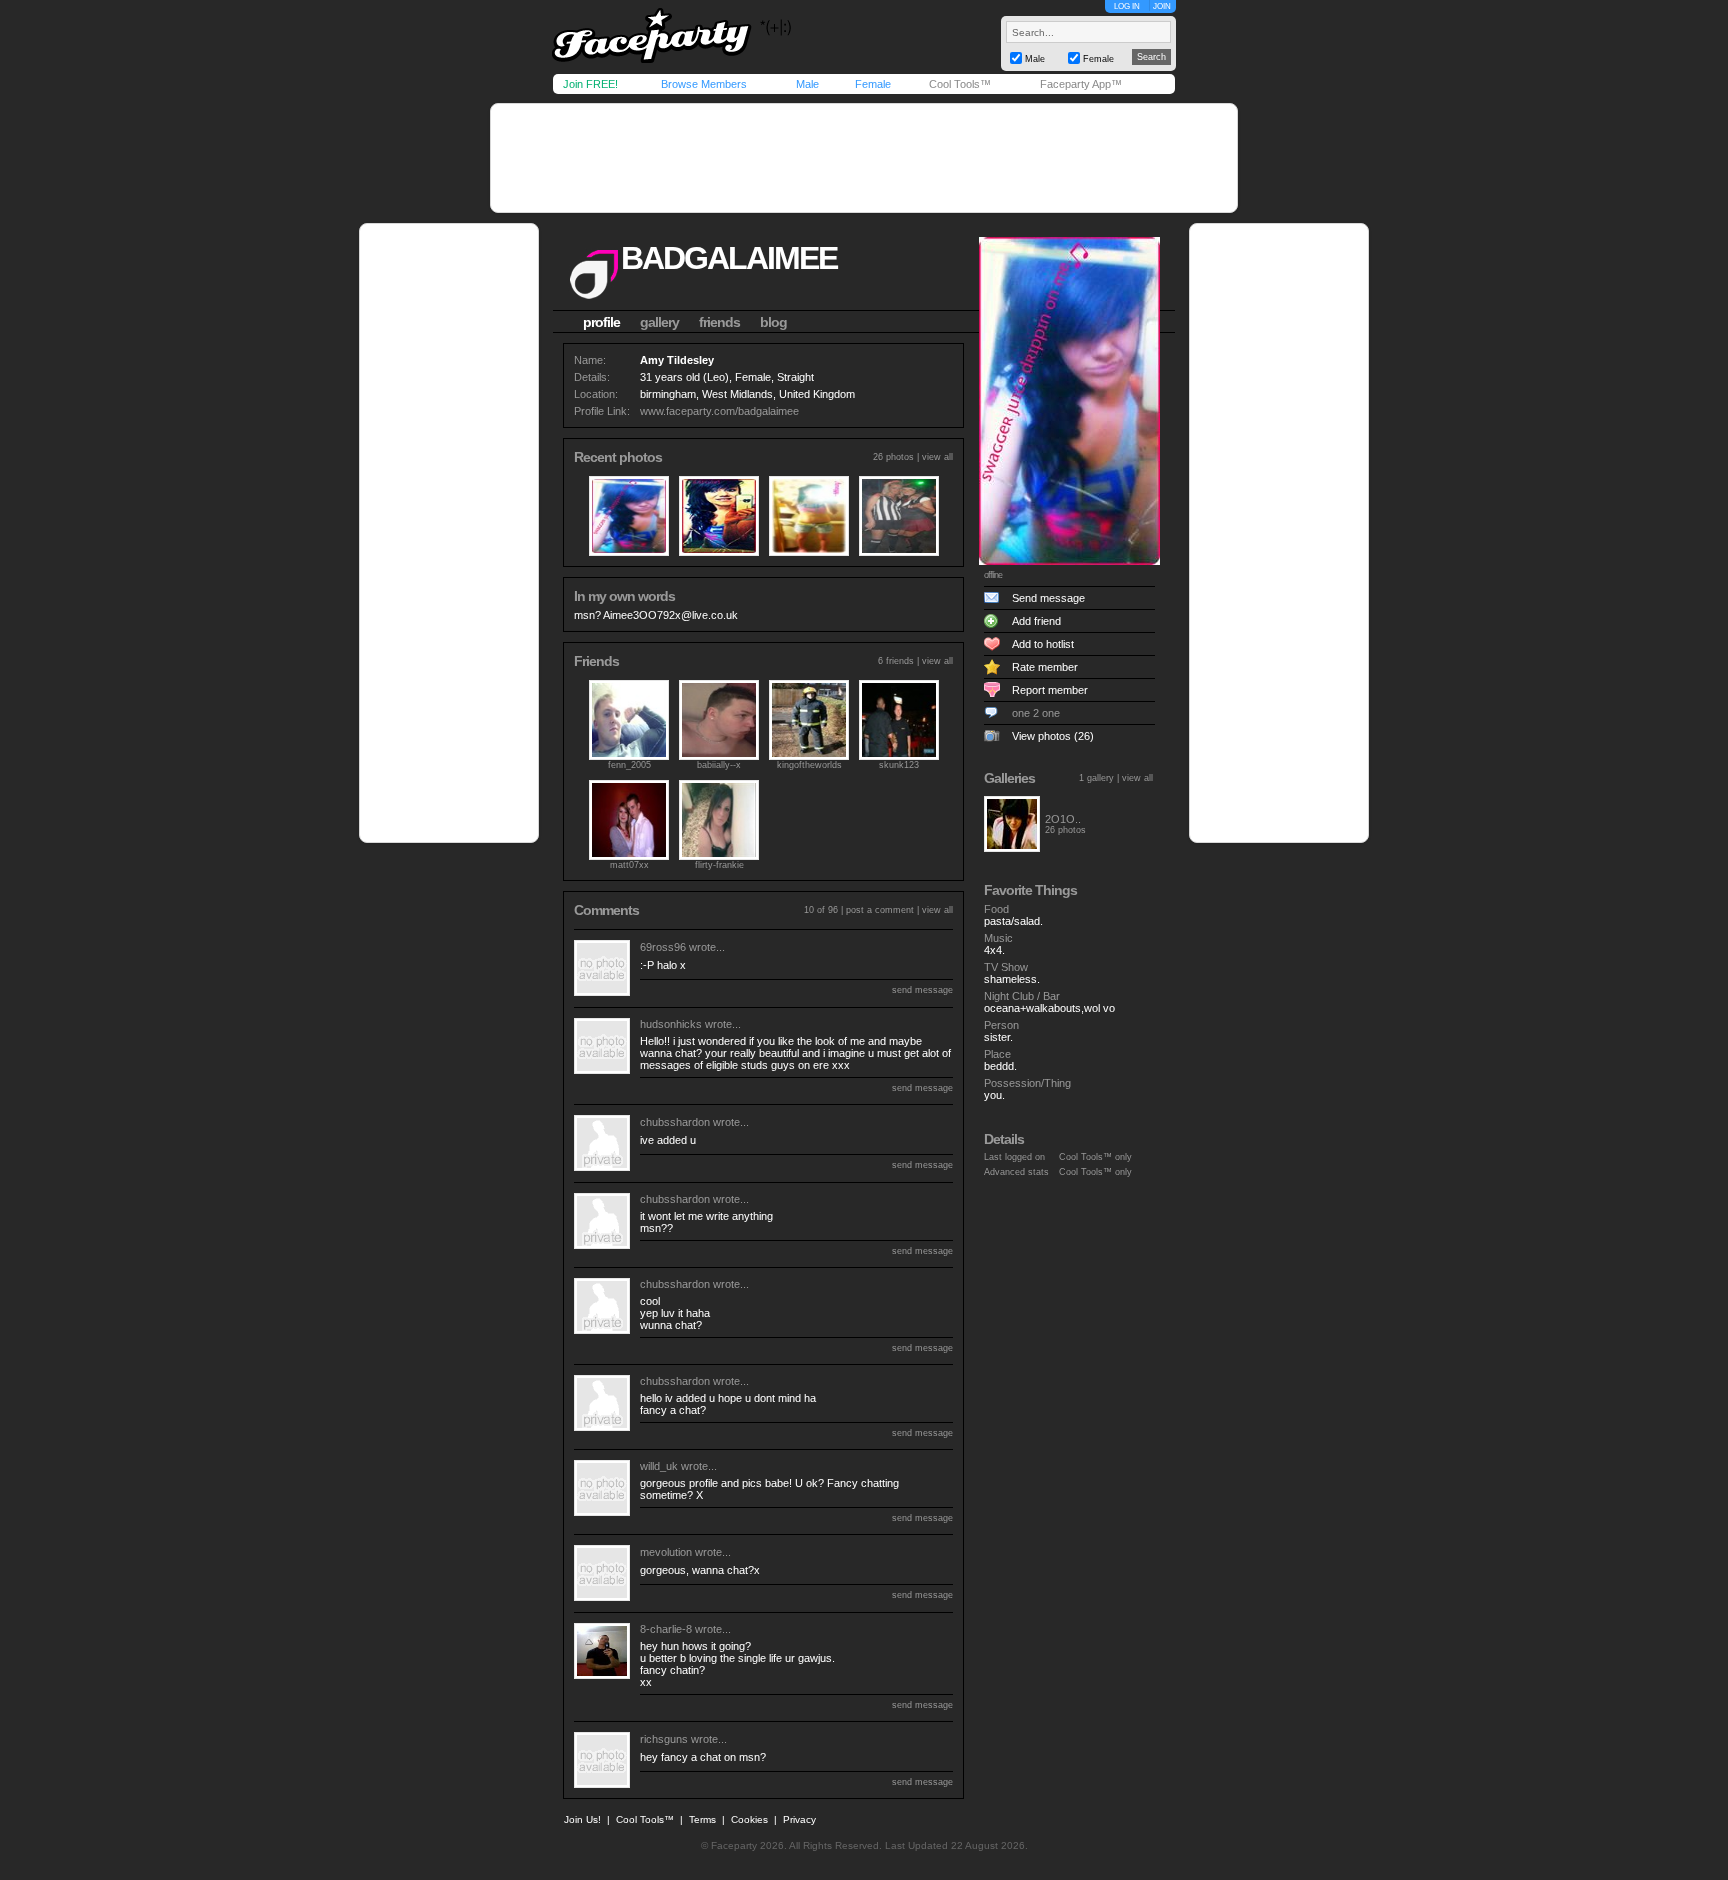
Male (807, 84)
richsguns (664, 1739)
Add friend (1036, 621)
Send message (1048, 598)
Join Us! (582, 1819)
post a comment (880, 910)
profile (601, 322)
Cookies (749, 1819)
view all (937, 457)
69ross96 (663, 947)
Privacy (799, 1819)
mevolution (666, 1552)
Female (873, 84)
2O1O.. (1063, 819)
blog (773, 322)
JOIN (1162, 6)
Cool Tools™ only (1095, 1157)
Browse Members (704, 84)
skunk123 (899, 765)
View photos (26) (1053, 736)
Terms (702, 1819)
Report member (1050, 690)
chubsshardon (675, 1122)
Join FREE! (590, 84)
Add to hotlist (1043, 644)
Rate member (1045, 667)
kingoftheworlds (809, 765)
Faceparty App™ (1081, 84)
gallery (659, 322)
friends (719, 322)
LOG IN (1127, 6)
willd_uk (659, 1466)
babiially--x (719, 765)
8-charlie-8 (666, 1629)
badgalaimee (729, 258)
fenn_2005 (629, 765)
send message (922, 990)
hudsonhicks (671, 1024)
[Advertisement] (864, 158)
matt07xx (629, 865)
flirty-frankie (719, 865)
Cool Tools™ (960, 84)
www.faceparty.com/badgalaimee (719, 411)
